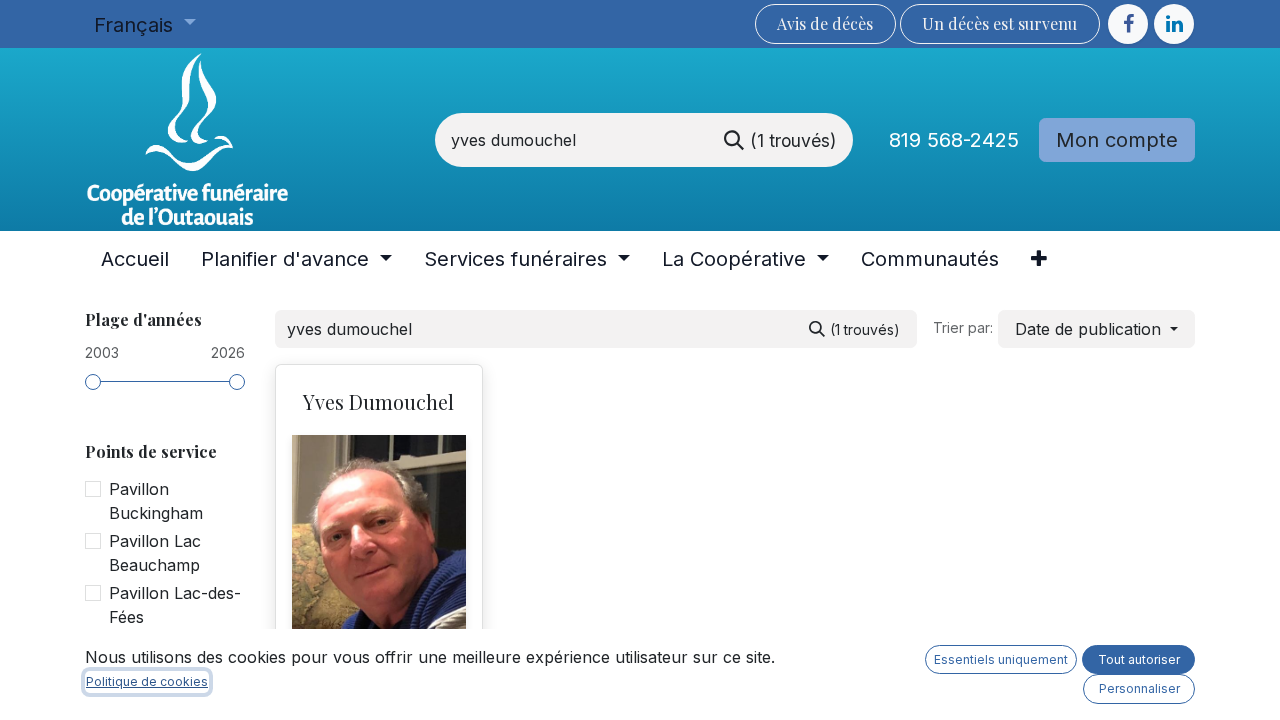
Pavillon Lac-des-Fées (175, 605)
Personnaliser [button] (1139, 688)
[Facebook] (1128, 24)
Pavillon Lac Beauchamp (155, 553)
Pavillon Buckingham (156, 501)
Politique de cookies (147, 681)
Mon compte (1117, 140)
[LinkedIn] (1174, 24)
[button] (1096, 329)
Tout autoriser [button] (1139, 659)
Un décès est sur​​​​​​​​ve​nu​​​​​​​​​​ (999, 23)
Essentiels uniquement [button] (1001, 659)
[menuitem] (135, 259)
